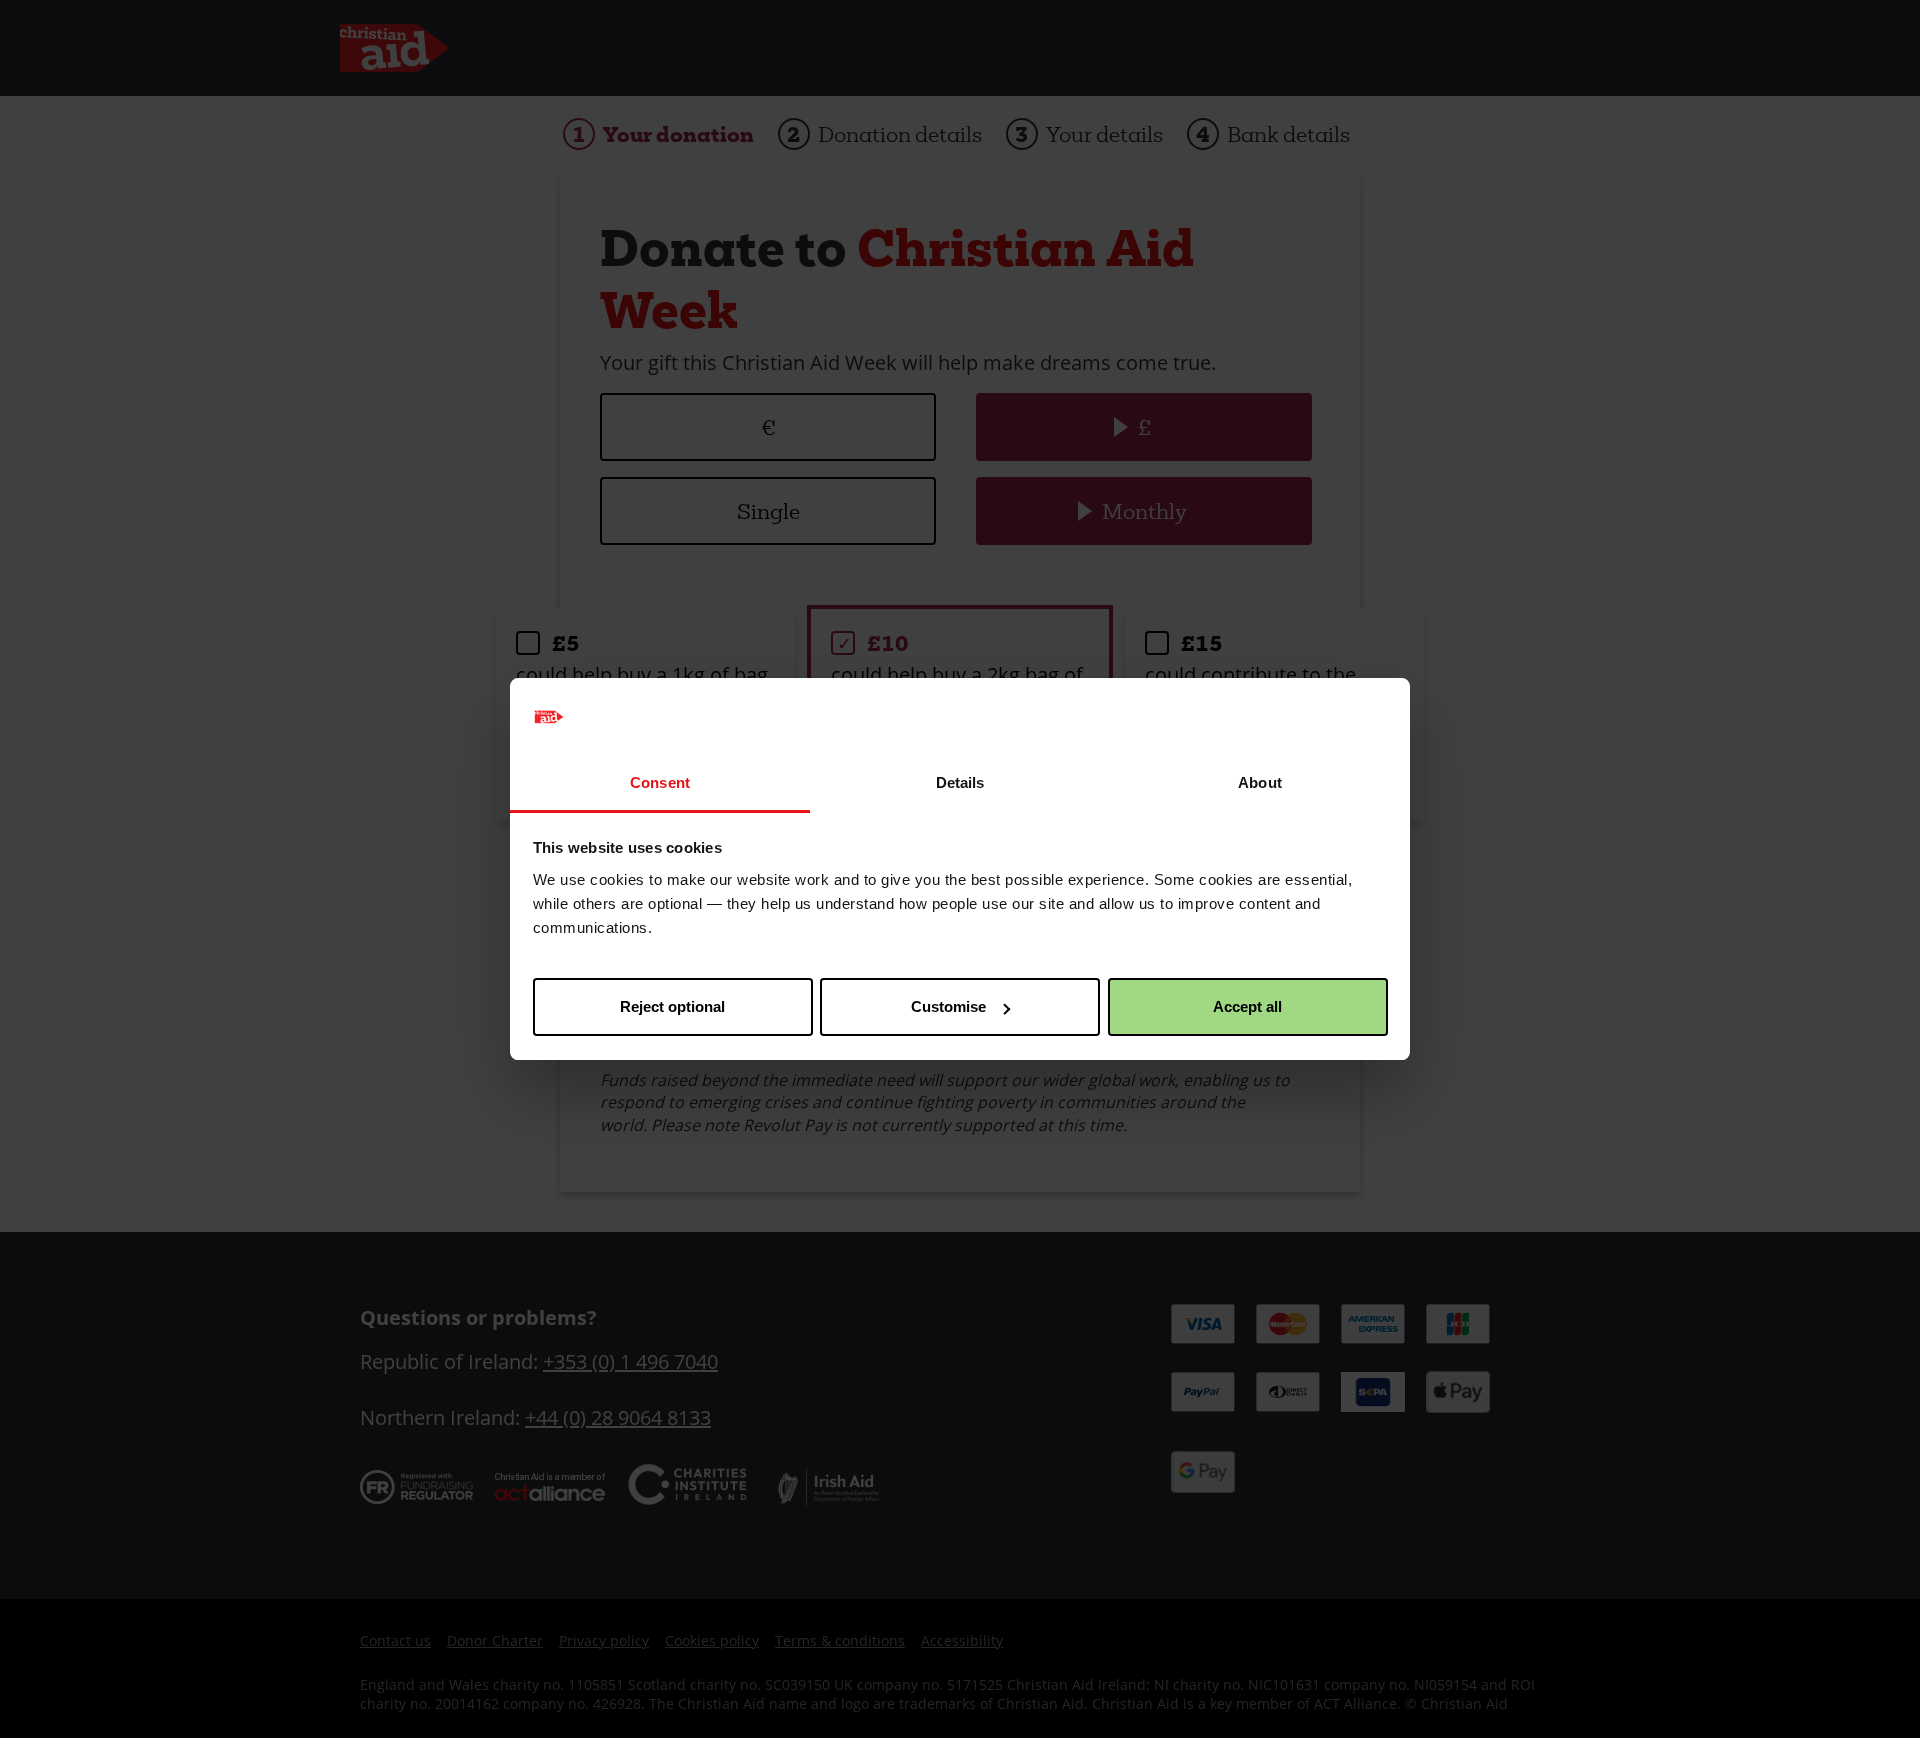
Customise (948, 1006)
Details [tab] (960, 782)
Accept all (1247, 1006)
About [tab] (1260, 782)
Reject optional (672, 1006)
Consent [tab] (660, 782)
